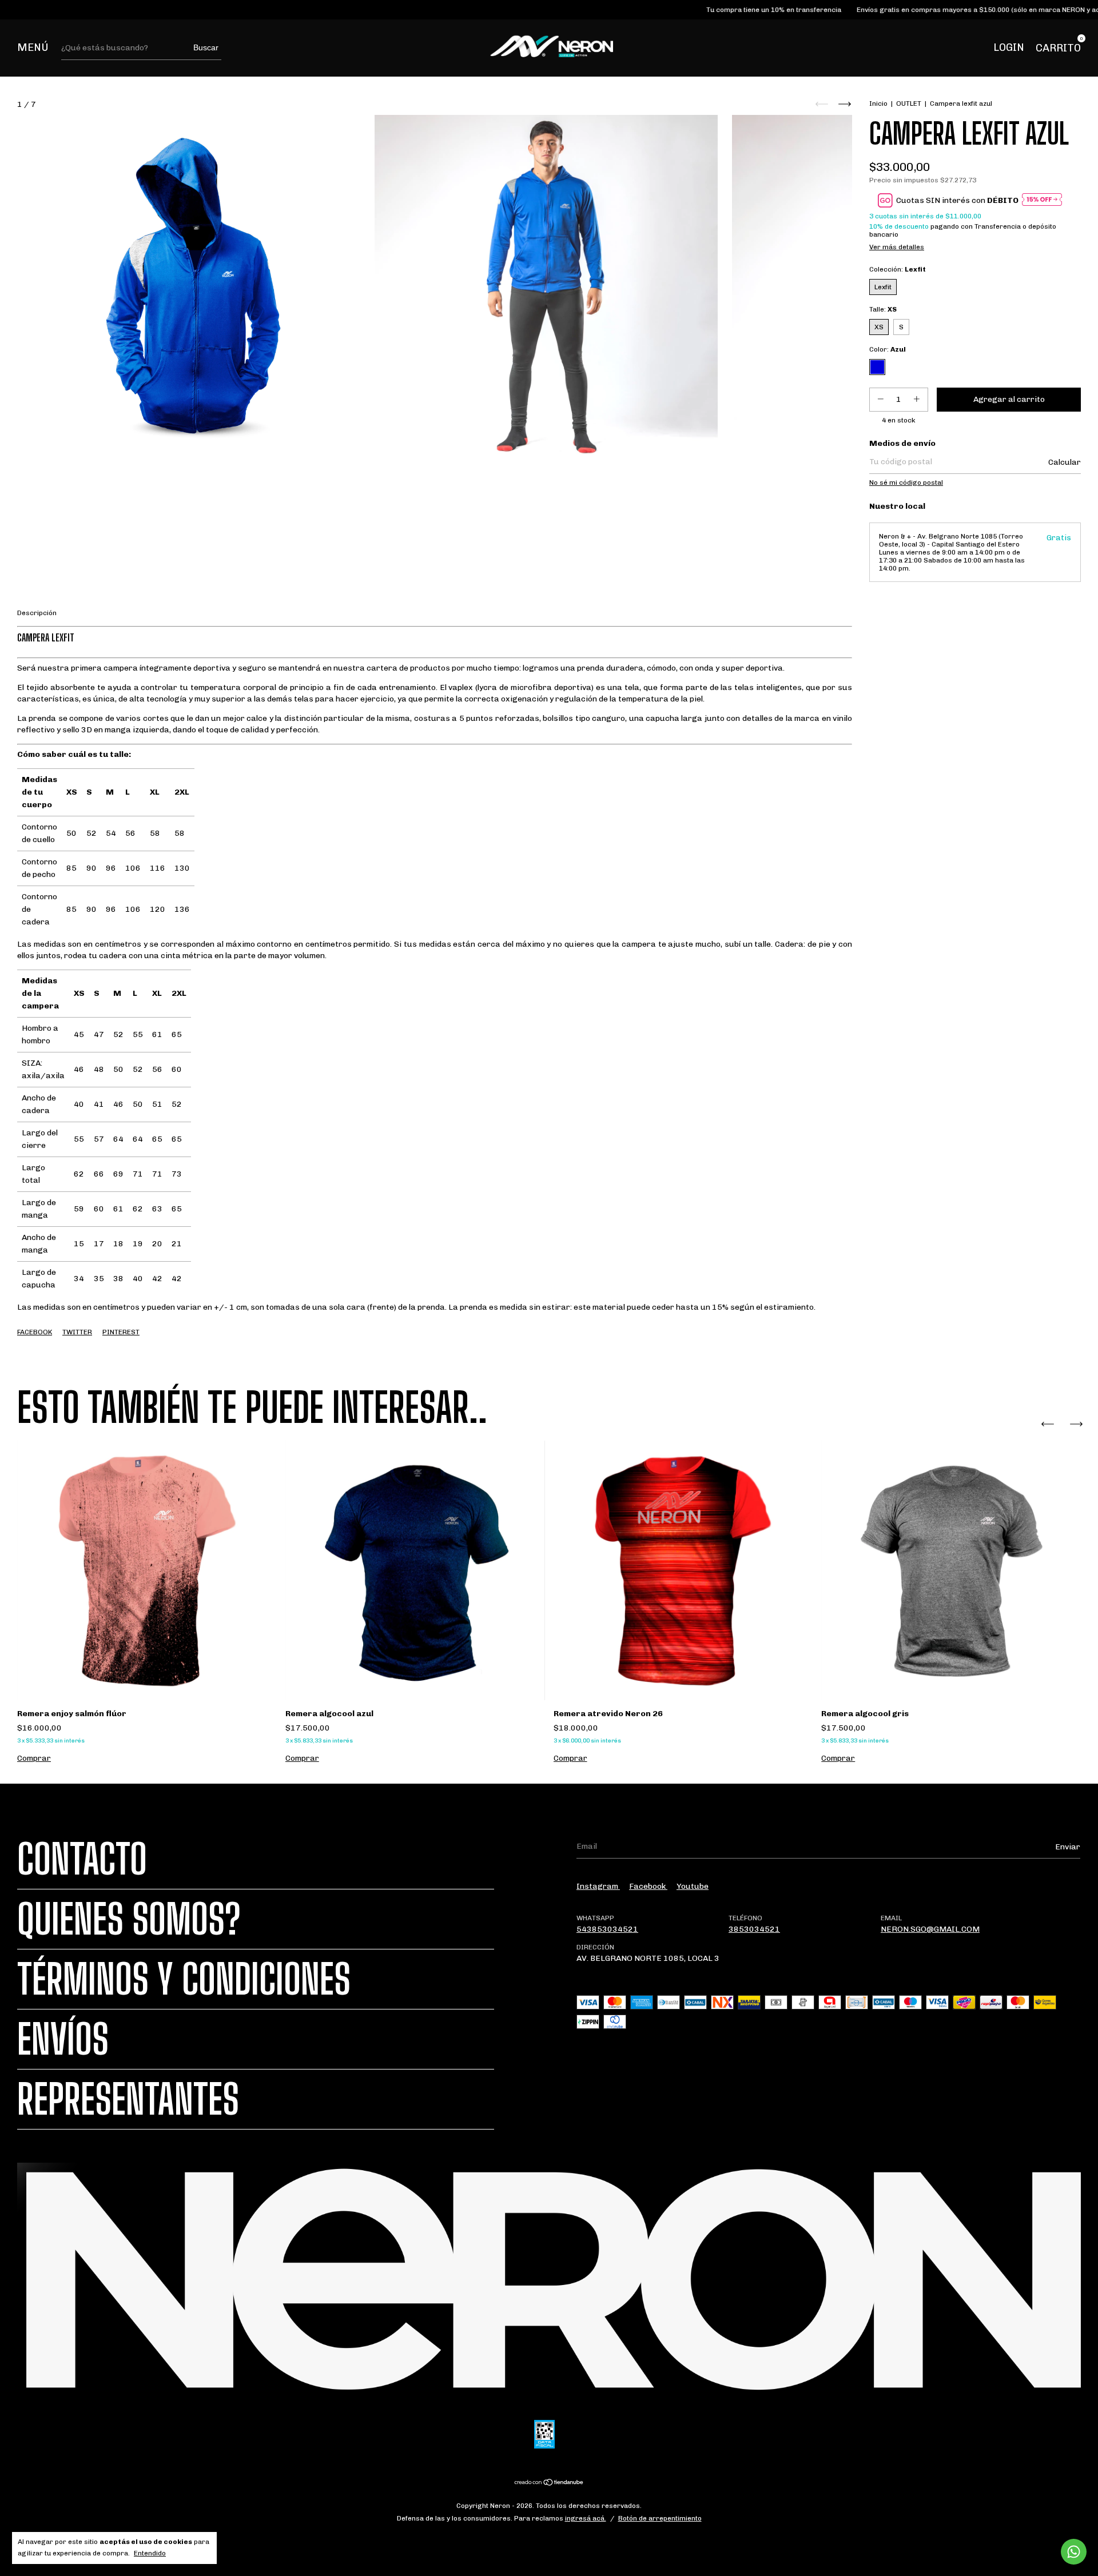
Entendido (150, 2553)
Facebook (35, 1332)
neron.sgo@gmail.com (930, 1929)
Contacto (82, 1859)
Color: (888, 349)
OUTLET (909, 103)
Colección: (898, 269)
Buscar (206, 47)
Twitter (77, 1332)
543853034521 (607, 1929)
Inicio (878, 103)
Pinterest (121, 1332)
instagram (598, 1886)
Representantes (128, 2099)
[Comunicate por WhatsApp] (1074, 2552)
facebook (648, 1886)
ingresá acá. (586, 2518)
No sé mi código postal (906, 482)
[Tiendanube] (549, 2484)
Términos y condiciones (184, 1979)
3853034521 (754, 1929)
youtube (693, 1886)
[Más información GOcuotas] (1042, 200)
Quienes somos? (129, 1919)
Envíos (63, 2039)
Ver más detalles (897, 247)
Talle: (883, 309)
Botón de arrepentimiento (660, 2518)
